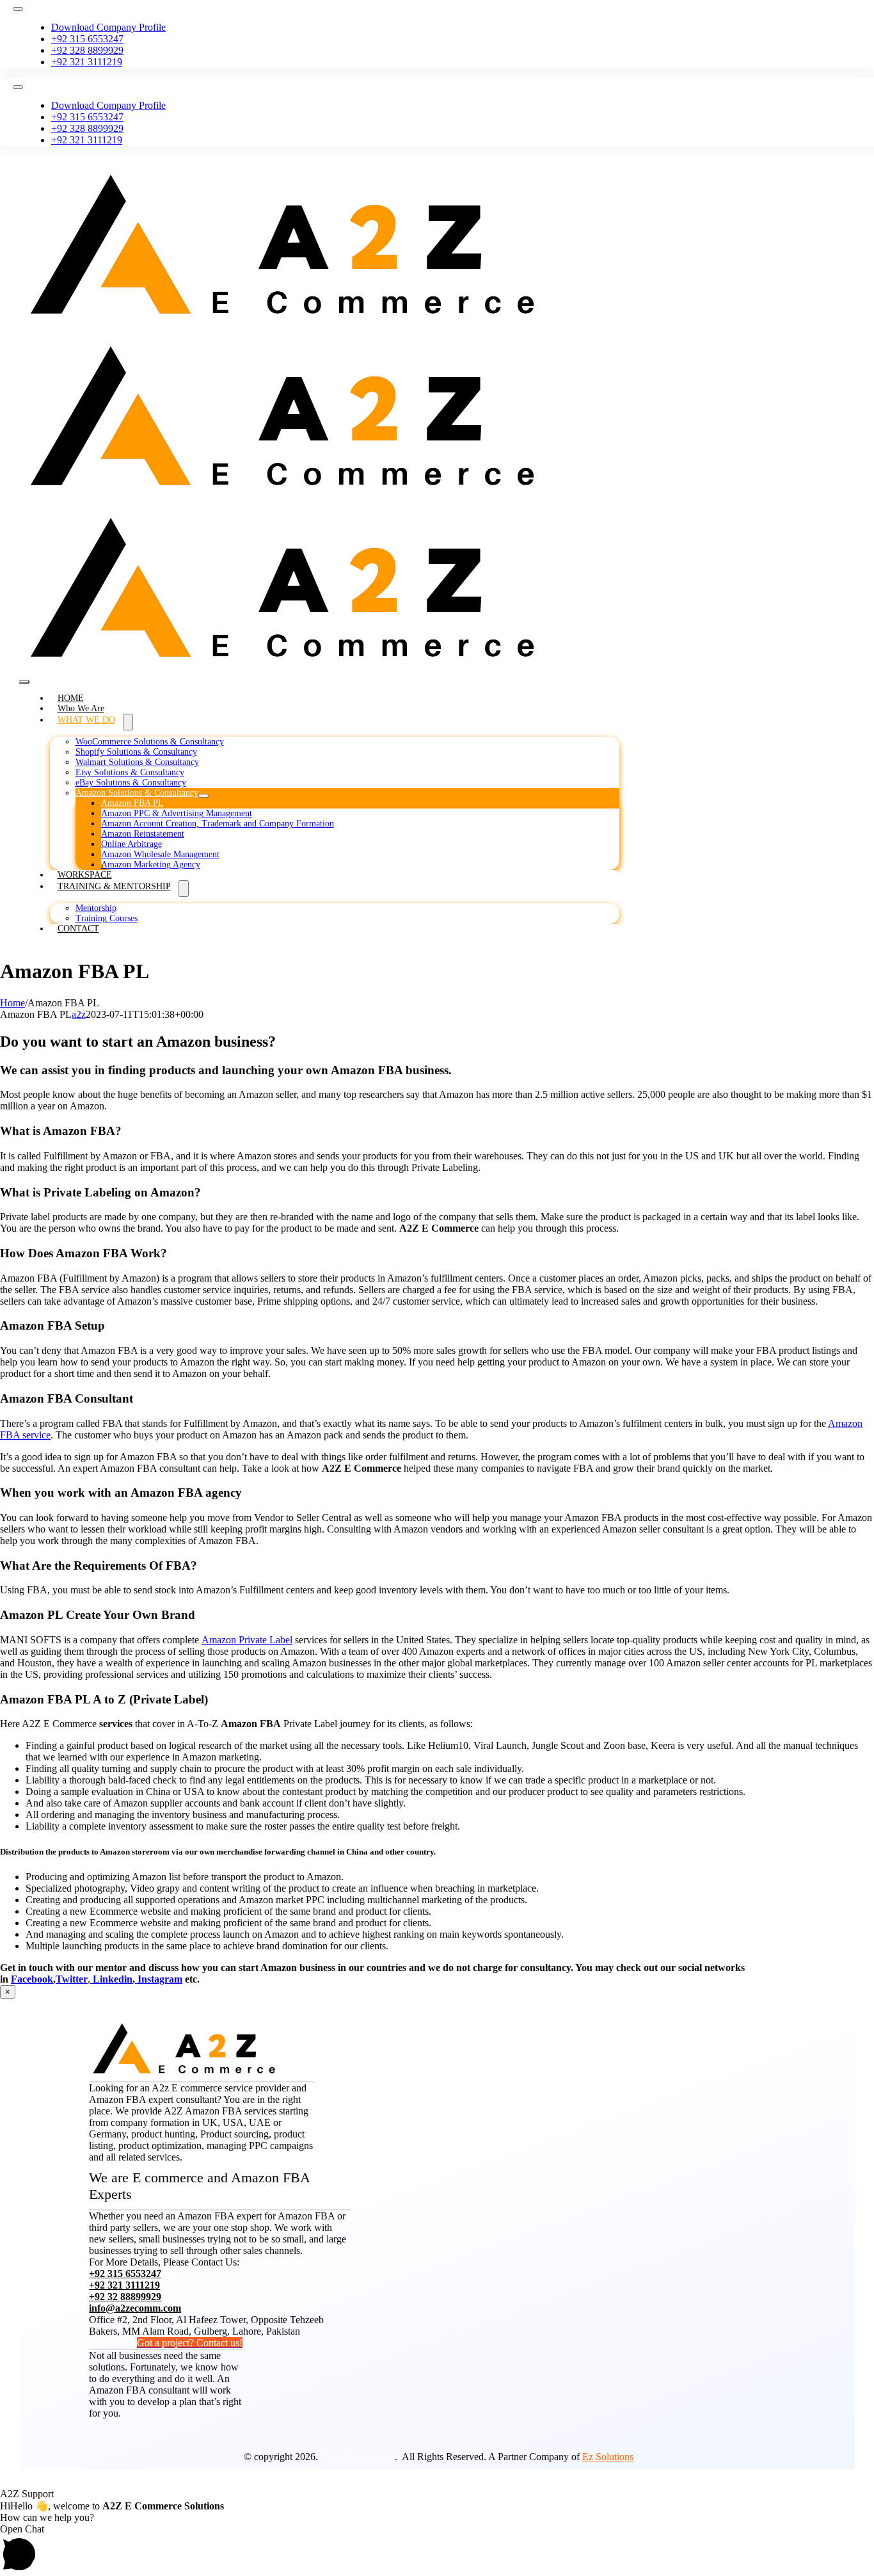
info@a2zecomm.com (135, 2308)
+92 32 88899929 (125, 2297)
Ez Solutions (608, 2457)
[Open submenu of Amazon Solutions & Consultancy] (203, 796)
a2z (79, 1014)
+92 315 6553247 (125, 2274)
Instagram (159, 1979)
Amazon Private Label (247, 1640)
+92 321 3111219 (124, 2285)
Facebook (32, 1979)
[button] (437, 2550)
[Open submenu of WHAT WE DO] (128, 722)
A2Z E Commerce (357, 2457)
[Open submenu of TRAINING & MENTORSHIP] (184, 889)
